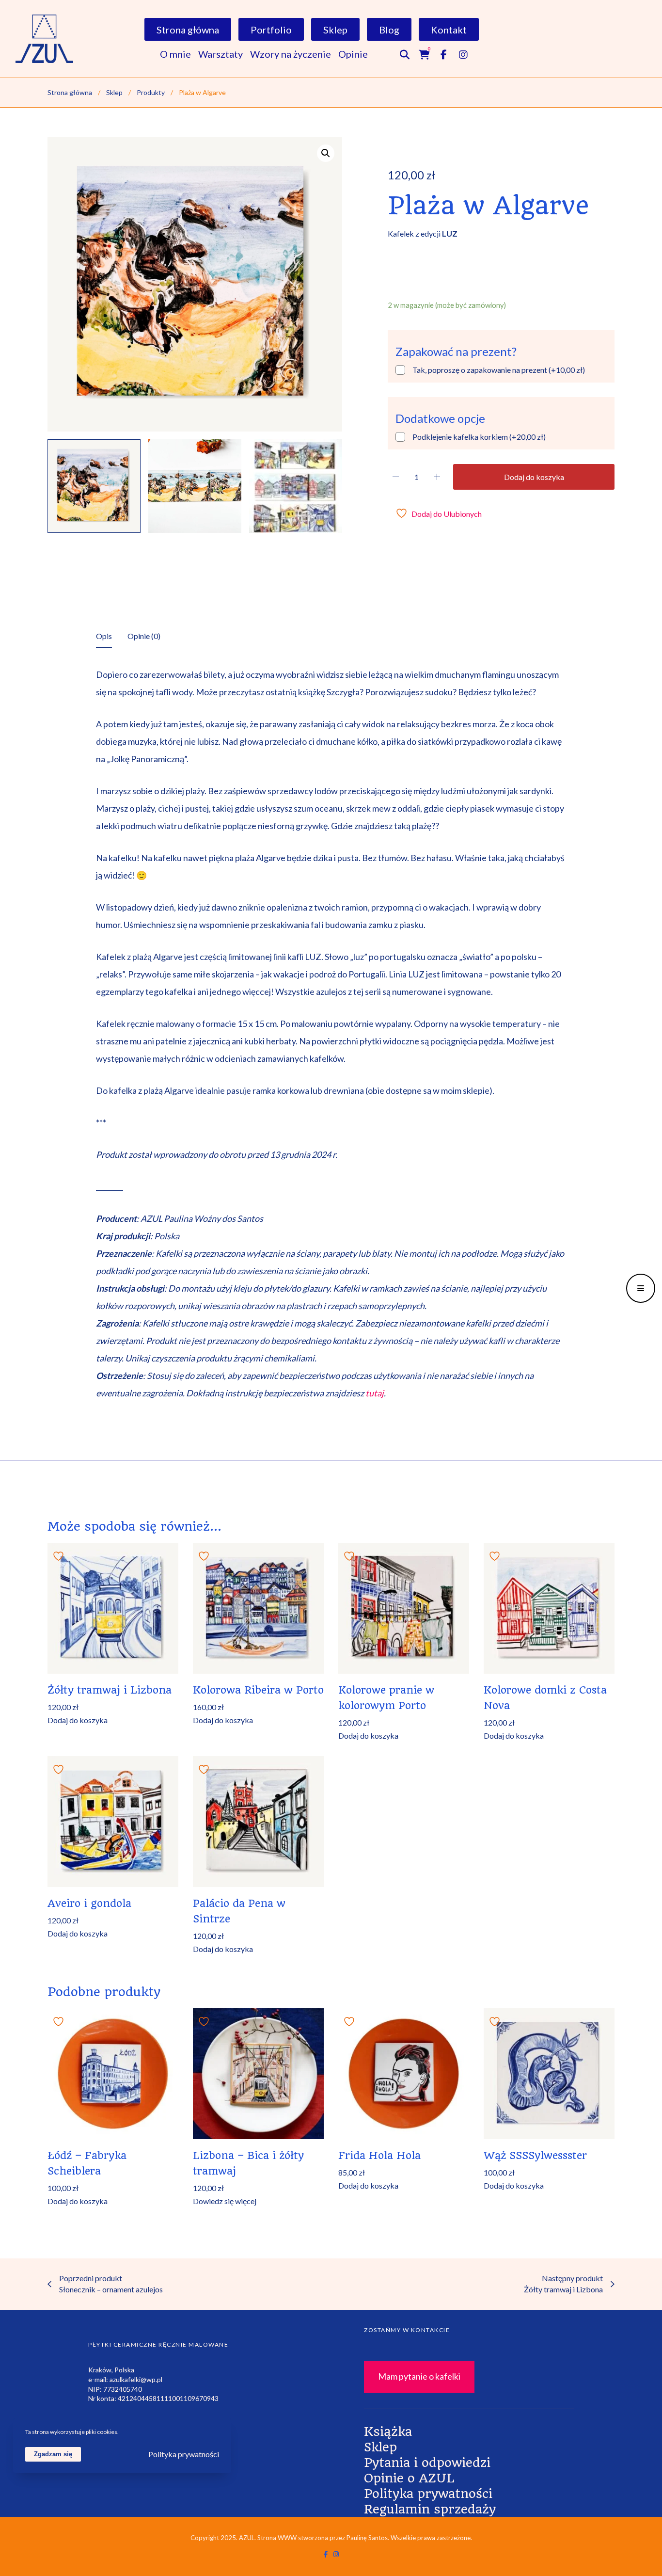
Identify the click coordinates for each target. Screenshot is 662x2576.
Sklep (380, 2447)
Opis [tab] (104, 636)
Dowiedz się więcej (225, 2201)
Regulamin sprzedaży (430, 2509)
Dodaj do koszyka (534, 477)
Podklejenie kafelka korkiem (479, 437)
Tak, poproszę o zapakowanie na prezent (499, 370)
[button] (326, 153)
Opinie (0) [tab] (144, 636)
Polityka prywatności (428, 2494)
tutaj (375, 1393)
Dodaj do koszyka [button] (78, 1720)
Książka (388, 2432)
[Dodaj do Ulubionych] (60, 1555)
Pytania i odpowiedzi (427, 2463)
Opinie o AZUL (409, 2478)
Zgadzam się (53, 2454)
